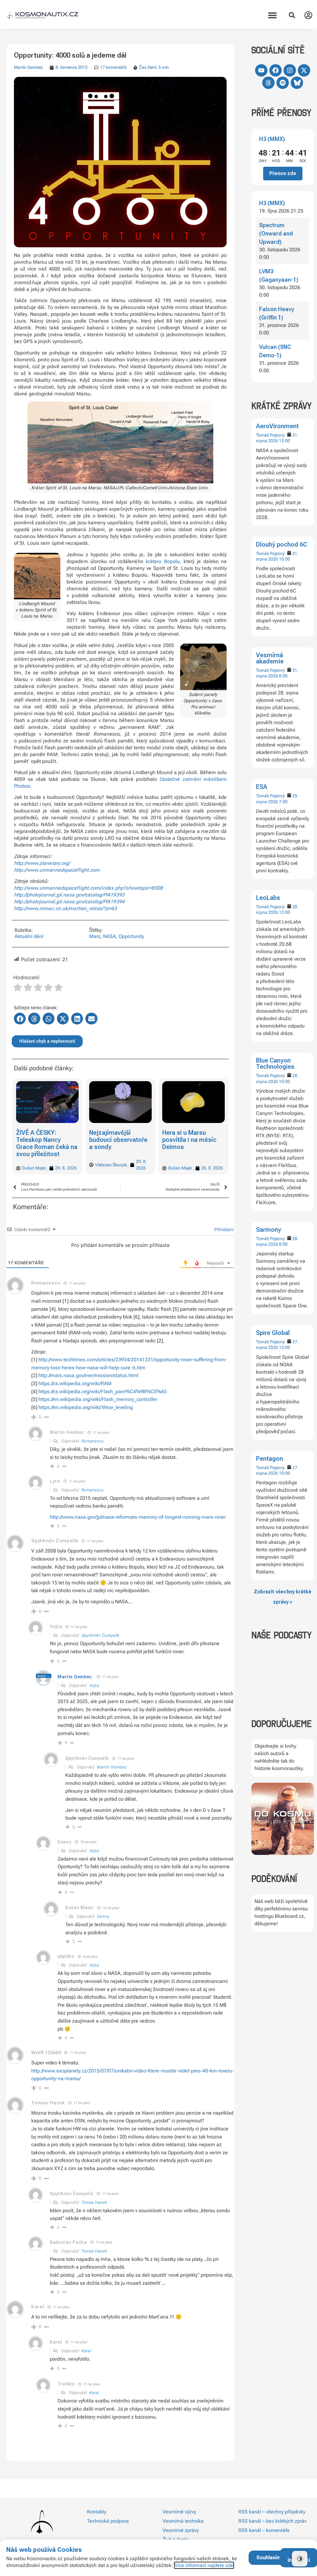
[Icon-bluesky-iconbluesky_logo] (297, 83)
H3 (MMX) (272, 139)
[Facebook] (276, 70)
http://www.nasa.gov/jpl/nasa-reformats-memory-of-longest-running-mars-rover (138, 1517)
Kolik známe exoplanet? (179, 1136)
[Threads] (268, 83)
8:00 (283, 676)
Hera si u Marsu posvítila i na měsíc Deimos (116, 1140)
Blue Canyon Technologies (275, 1063)
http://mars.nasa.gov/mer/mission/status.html (88, 1375)
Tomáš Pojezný (270, 435)
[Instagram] (290, 70)
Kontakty (97, 2512)
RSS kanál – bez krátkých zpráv (272, 2521)
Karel (86, 2351)
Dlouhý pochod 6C (282, 544)
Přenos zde (283, 173)
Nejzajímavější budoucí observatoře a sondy (45, 1140)
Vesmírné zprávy (181, 2530)
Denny (103, 1916)
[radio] (18, 988)
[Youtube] (261, 70)
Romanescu (93, 1441)
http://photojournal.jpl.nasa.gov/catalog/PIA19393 (69, 895)
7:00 (283, 802)
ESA (262, 787)
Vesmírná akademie (270, 658)
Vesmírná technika (183, 2521)
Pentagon (269, 1459)
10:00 (284, 559)
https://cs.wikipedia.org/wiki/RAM (75, 1383)
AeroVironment (277, 426)
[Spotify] (283, 83)
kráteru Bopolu (163, 561)
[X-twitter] (304, 70)
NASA (109, 936)
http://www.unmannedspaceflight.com (57, 870)
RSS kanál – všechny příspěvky (272, 2512)
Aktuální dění (29, 936)
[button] (273, 15)
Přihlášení (223, 1229)
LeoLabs (268, 898)
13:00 (284, 441)
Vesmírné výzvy (179, 2512)
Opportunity (131, 936)
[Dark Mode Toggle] (300, 2559)
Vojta (94, 1685)
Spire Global (273, 1333)
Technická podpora (108, 2521)
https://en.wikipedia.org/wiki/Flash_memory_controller (98, 1399)
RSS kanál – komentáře (264, 2530)
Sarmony (269, 1230)
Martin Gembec (28, 67)
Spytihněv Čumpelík (100, 1635)
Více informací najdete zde (204, 2565)
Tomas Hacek (94, 2202)
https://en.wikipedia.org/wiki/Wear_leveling (86, 1407)
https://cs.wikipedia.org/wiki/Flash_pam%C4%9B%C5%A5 (103, 1391)
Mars (95, 936)
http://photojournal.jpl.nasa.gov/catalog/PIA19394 (69, 902)
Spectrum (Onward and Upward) (276, 233)
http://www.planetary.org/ (42, 863)
